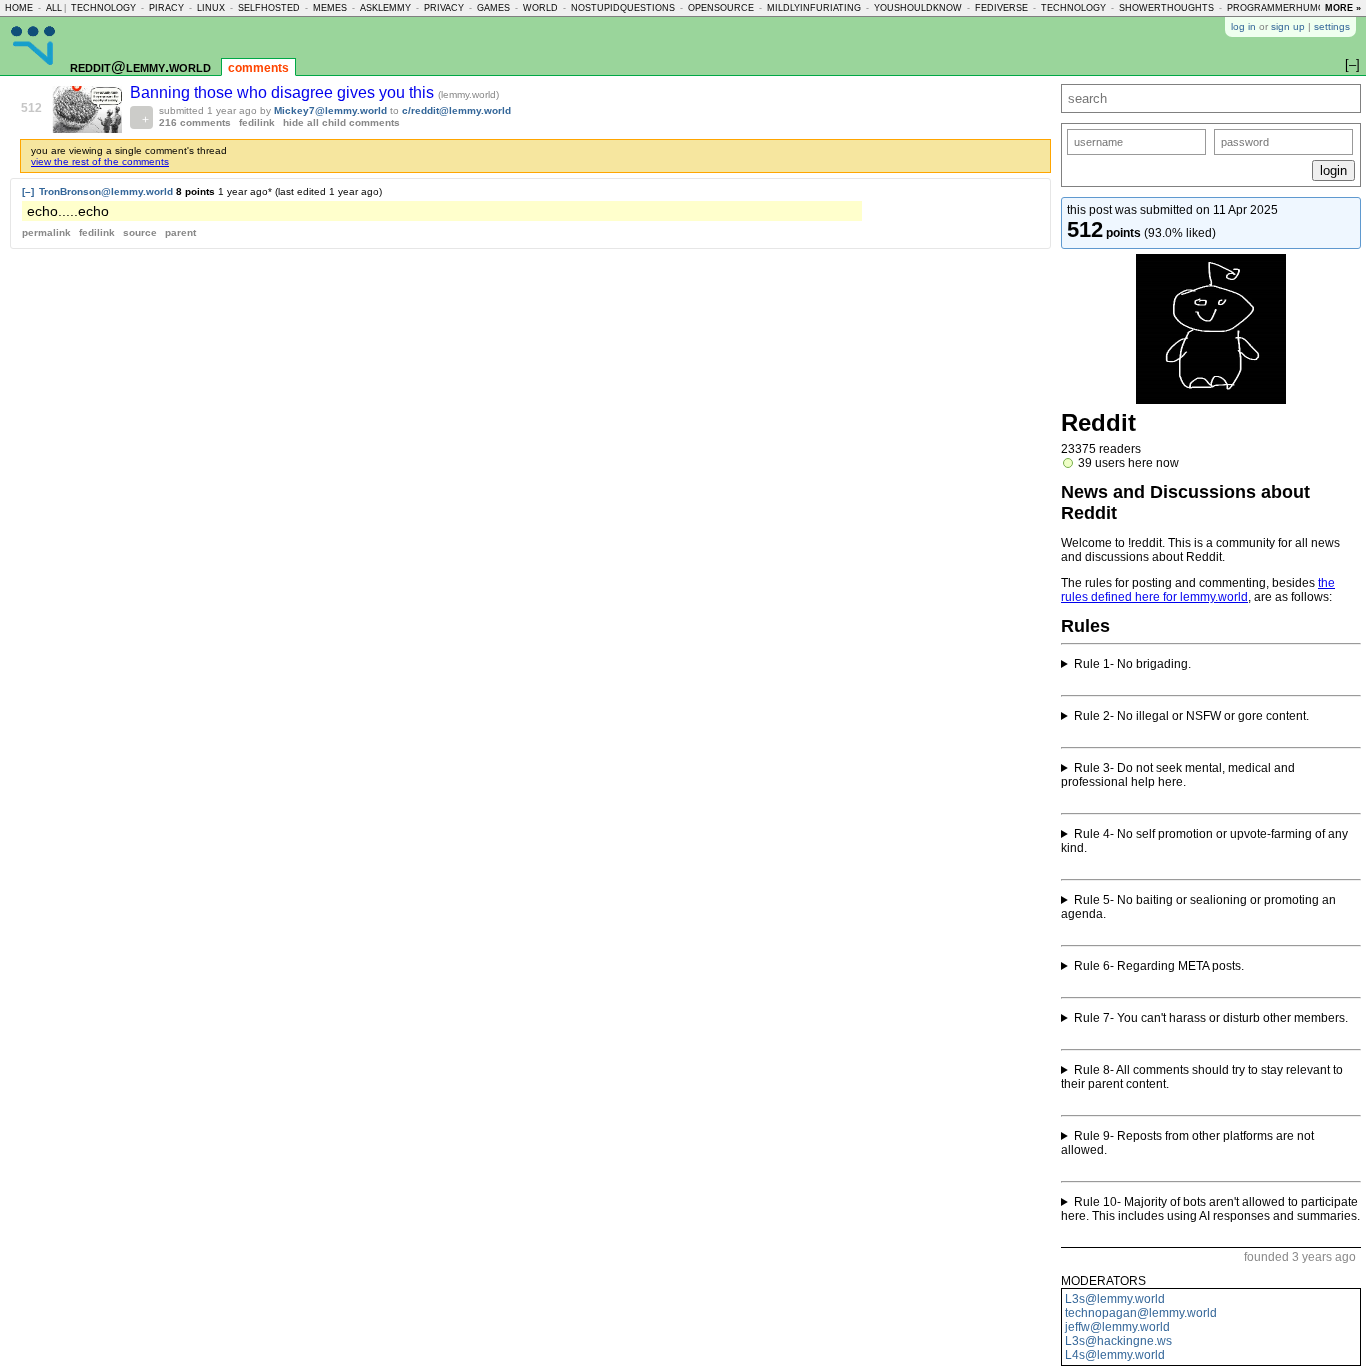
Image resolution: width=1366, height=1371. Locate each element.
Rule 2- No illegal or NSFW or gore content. (1191, 716)
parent (180, 232)
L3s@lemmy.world (1115, 1299)
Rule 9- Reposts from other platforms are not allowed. (1187, 1143)
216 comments (195, 122)
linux (211, 8)
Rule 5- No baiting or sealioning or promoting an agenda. (1198, 907)
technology (103, 8)
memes (330, 8)
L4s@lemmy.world (1115, 1355)
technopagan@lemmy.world (1141, 1313)
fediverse (1001, 8)
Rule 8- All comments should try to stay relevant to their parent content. (1202, 1077)
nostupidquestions (623, 8)
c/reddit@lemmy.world (456, 110)
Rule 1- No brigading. (1132, 664)
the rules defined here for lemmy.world (1198, 590)
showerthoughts (1166, 8)
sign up (1288, 26)
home (19, 8)
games (493, 8)
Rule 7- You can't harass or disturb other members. (1211, 1018)
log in (1243, 26)
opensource (721, 8)
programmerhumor (1279, 8)
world (540, 8)
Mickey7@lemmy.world (330, 110)
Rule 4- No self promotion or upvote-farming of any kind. (1204, 841)
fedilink (257, 122)
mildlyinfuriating (814, 8)
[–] (28, 191)
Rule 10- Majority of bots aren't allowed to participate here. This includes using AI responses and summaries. (1210, 1209)
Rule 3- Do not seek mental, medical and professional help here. (1178, 775)
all (54, 8)
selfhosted (269, 8)
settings (1332, 26)
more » (1343, 8)
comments (258, 68)
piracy (166, 8)
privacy (444, 8)
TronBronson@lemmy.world (106, 191)
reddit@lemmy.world (140, 66)
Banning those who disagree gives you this (284, 92)
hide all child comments (341, 122)
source (140, 232)
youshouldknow (918, 8)
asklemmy (385, 8)
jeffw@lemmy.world (1117, 1327)
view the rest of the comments (100, 161)
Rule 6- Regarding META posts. (1159, 966)
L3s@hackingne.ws (1118, 1341)
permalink (46, 232)
